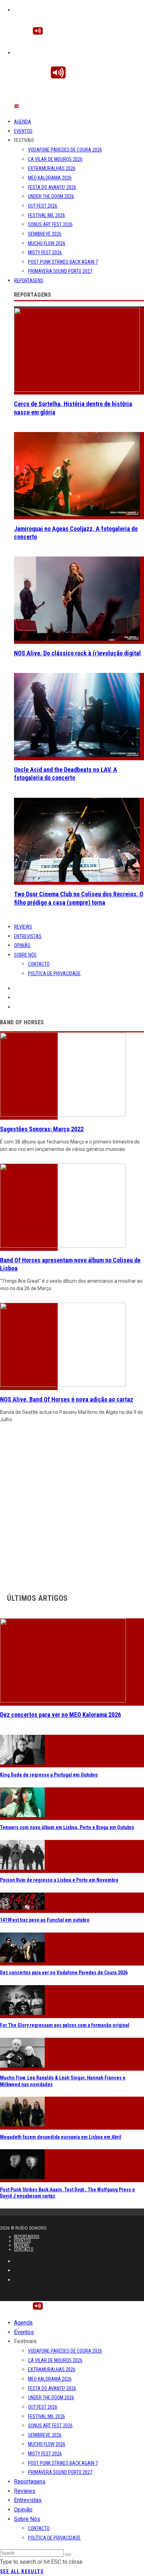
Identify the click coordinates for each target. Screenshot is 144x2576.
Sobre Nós (25, 955)
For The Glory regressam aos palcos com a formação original (65, 2025)
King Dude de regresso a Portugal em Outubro (49, 1775)
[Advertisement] (72, 1506)
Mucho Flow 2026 (47, 243)
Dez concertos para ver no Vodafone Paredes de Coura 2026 (64, 1973)
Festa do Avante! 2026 (52, 187)
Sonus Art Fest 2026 (50, 224)
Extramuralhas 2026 (52, 168)
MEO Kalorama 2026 (50, 178)
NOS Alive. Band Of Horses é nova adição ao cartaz (67, 1399)
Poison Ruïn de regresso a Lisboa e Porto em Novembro (59, 1880)
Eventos (23, 131)
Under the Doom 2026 (51, 196)
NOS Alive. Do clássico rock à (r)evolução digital (77, 653)
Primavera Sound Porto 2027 (60, 271)
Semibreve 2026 (45, 234)
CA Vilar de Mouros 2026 (55, 159)
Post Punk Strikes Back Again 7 (63, 262)
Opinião (22, 945)
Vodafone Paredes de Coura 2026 (65, 150)
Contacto (39, 964)
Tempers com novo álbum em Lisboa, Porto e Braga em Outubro (67, 1827)
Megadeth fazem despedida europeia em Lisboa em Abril (61, 2137)
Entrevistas (28, 936)
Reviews (23, 927)
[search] (68, 2555)
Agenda (23, 122)
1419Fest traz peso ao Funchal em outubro (45, 1920)
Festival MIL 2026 (46, 215)
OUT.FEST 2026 (43, 206)
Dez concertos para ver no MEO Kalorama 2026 (60, 1715)
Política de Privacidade (54, 973)
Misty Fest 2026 (45, 252)
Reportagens (29, 281)
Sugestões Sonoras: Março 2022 (42, 1129)
